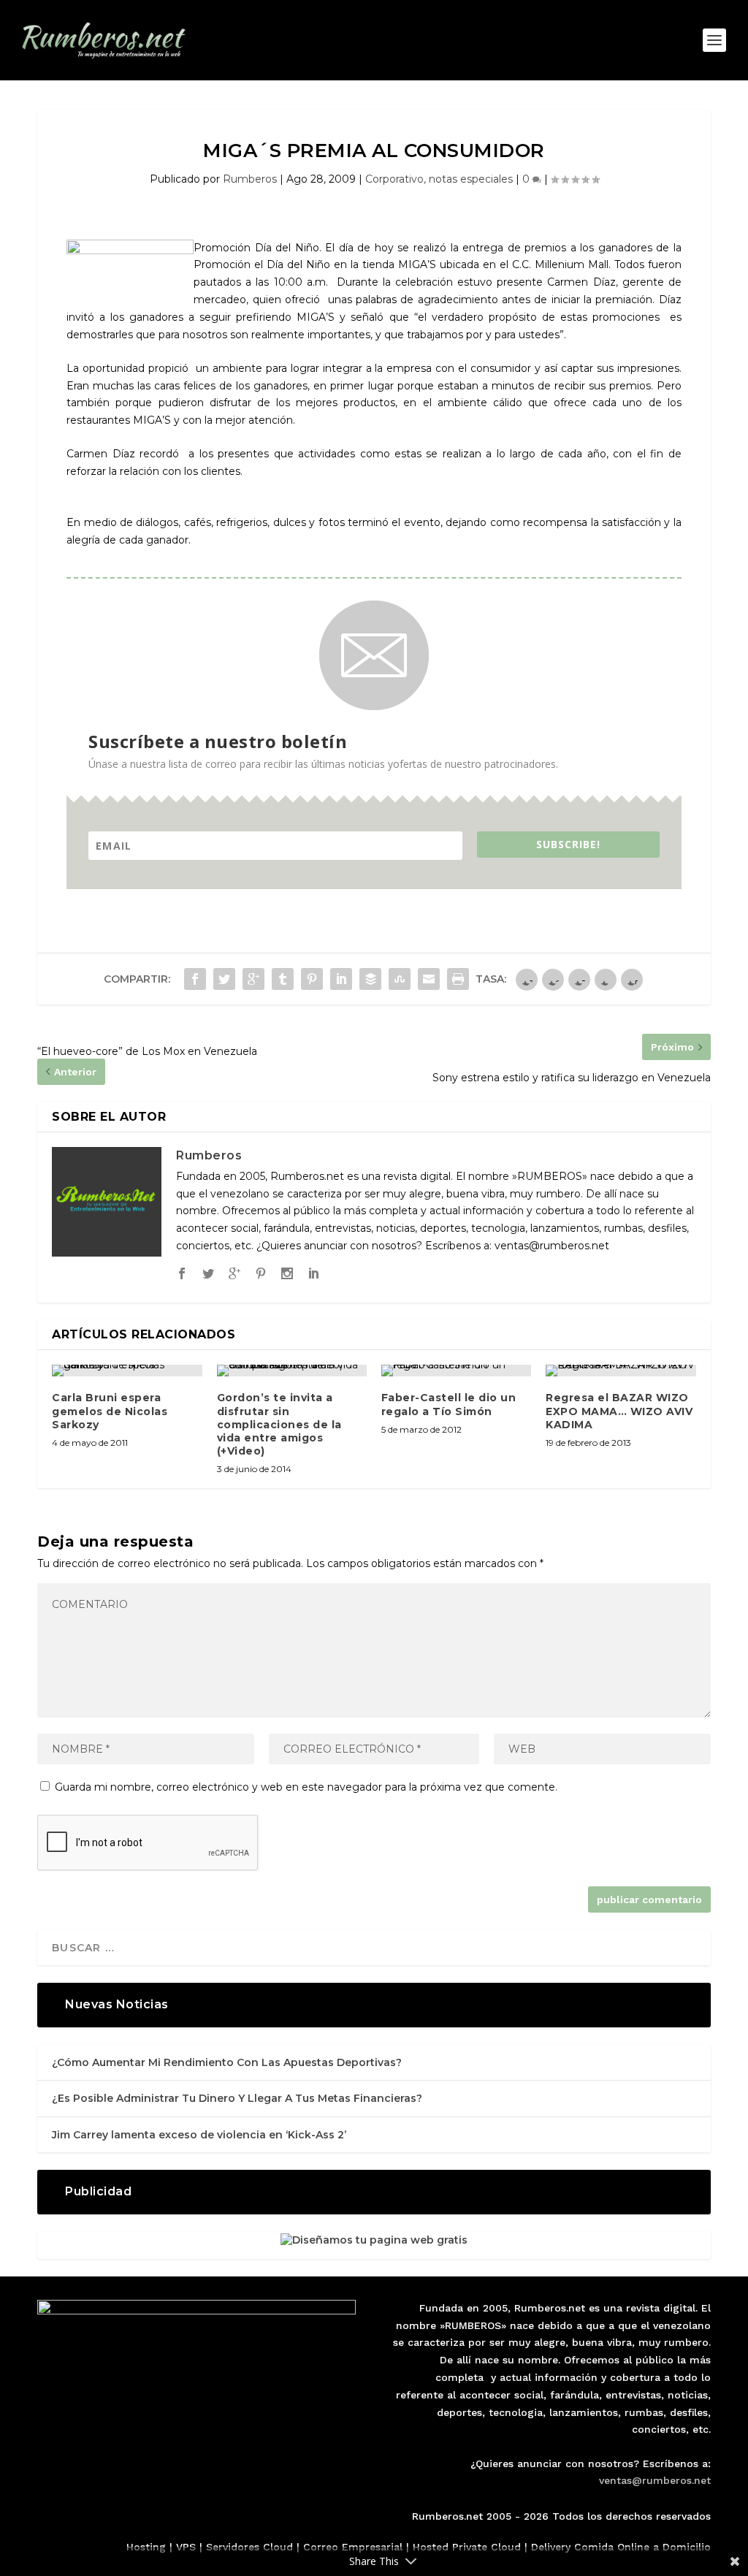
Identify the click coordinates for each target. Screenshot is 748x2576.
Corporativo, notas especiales (439, 179)
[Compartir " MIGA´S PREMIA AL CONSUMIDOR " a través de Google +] (253, 979)
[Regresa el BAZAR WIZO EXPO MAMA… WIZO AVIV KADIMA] (621, 1371)
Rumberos (250, 179)
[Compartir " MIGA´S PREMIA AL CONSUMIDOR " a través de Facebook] (195, 979)
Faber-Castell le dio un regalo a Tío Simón (449, 1404)
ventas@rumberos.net (655, 2480)
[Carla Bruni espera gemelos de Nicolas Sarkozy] (127, 1371)
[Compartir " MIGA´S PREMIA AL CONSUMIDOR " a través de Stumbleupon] (400, 979)
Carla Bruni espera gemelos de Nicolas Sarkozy (110, 1411)
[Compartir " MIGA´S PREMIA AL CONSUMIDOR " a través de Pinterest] (312, 979)
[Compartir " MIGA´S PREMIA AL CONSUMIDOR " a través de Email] (429, 979)
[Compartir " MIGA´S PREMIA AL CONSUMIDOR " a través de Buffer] (370, 979)
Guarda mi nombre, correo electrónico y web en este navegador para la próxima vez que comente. (306, 1787)
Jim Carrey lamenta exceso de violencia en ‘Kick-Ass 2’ (199, 2135)
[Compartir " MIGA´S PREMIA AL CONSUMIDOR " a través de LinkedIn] (341, 979)
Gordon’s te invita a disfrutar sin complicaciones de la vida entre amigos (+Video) (279, 1424)
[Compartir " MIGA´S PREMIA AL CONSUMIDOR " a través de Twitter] (224, 979)
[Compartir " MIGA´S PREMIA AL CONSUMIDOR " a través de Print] (458, 979)
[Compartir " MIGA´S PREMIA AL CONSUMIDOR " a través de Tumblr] (283, 979)
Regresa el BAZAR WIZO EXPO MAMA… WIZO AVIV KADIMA (619, 1411)
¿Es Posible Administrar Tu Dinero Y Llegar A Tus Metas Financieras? (237, 2098)
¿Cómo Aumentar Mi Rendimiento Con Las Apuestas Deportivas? (227, 2062)
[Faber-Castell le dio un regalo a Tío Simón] (456, 1371)
